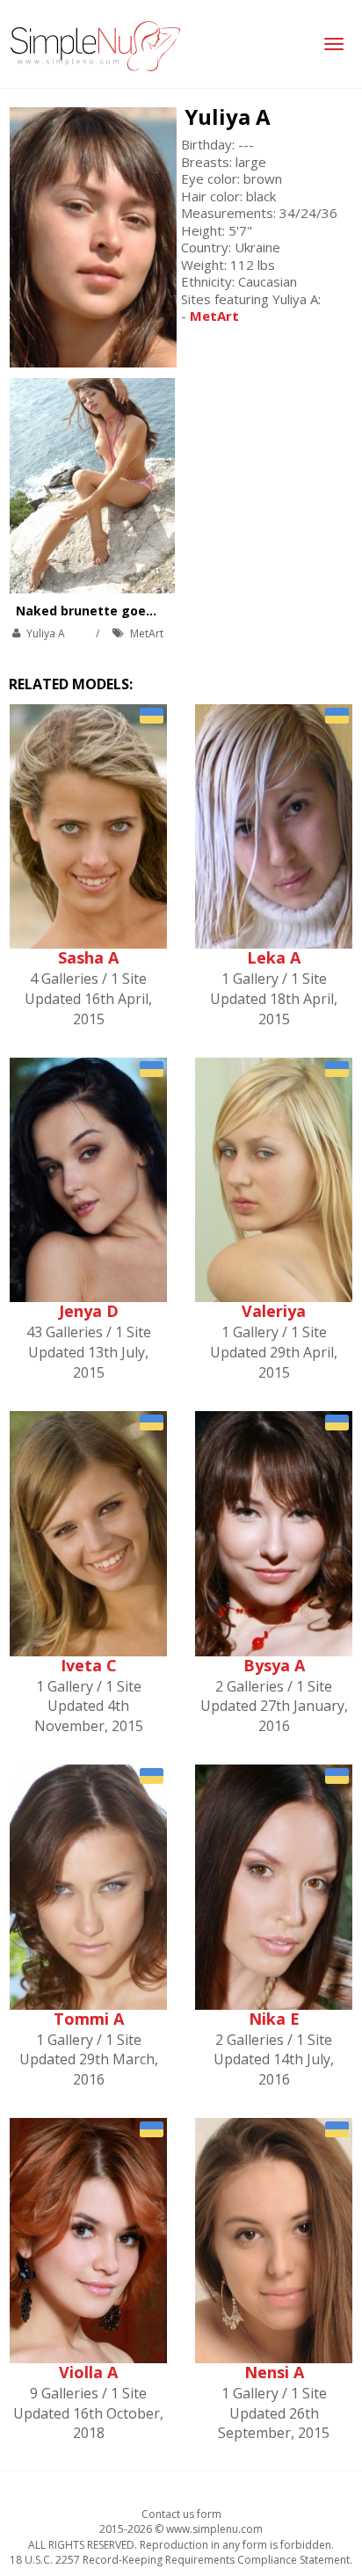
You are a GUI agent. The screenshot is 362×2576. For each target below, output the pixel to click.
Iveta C (89, 1665)
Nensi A (274, 2372)
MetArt (147, 633)
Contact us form (181, 2514)
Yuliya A (228, 116)
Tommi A (89, 2019)
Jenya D (89, 1311)
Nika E (274, 2019)
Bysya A (274, 1665)
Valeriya (274, 1311)
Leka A (274, 957)
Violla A (88, 2372)
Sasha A (88, 957)
